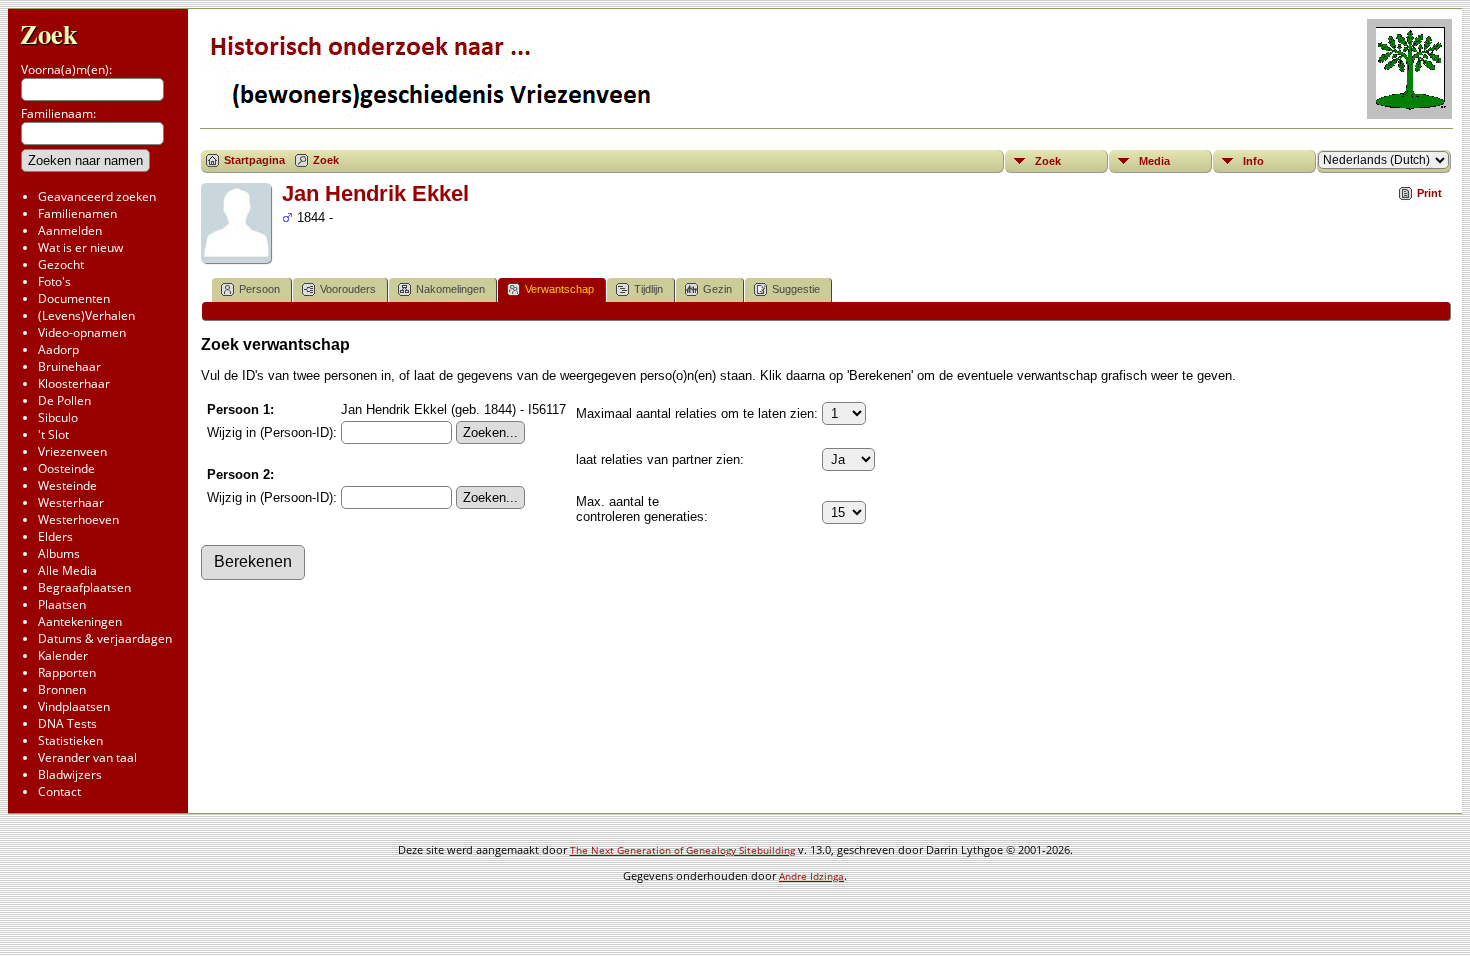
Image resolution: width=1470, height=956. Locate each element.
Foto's (54, 281)
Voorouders (348, 289)
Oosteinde (66, 468)
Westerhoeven (78, 519)
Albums (59, 553)
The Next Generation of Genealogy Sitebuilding (682, 850)
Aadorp (58, 349)
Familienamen (77, 213)
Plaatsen (62, 604)
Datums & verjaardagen (105, 638)
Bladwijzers (70, 774)
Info (1253, 161)
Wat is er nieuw (80, 247)
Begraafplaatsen (84, 587)
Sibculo (58, 417)
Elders (55, 536)
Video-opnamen (82, 332)
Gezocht (61, 264)
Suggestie (796, 289)
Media (1154, 161)
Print (1429, 193)
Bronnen (62, 689)
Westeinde (67, 485)
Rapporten (67, 672)
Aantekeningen (80, 621)
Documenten (74, 298)
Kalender (63, 655)
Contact (59, 791)
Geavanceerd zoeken (97, 196)
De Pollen (64, 400)
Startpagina (254, 160)
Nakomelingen (450, 289)
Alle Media (67, 570)
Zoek (49, 33)
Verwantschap (559, 289)
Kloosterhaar (74, 383)
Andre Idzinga (811, 876)
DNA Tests (67, 723)
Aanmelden (70, 230)
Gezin (717, 289)
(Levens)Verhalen (86, 315)
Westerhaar (71, 502)
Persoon (259, 289)
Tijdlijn (648, 289)
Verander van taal (87, 757)
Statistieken (70, 740)
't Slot (53, 434)
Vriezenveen (72, 451)
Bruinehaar (69, 366)
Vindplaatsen (74, 706)
